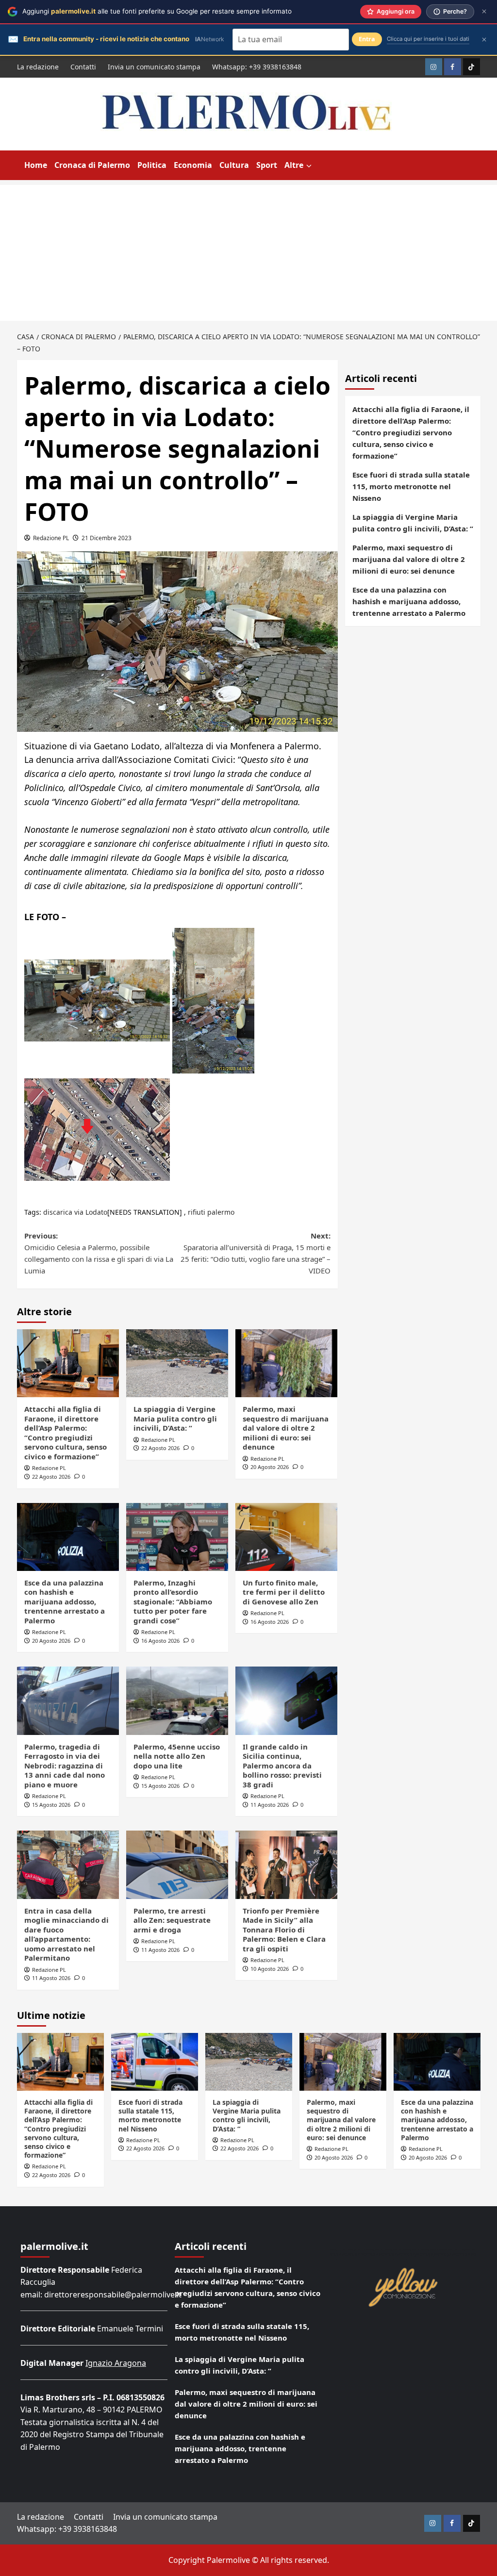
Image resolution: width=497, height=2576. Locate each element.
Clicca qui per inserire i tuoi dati (428, 39)
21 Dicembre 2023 (107, 538)
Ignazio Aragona (116, 2363)
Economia (193, 165)
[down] (309, 166)
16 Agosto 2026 (160, 1641)
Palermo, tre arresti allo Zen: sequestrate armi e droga (172, 1920)
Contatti (83, 67)
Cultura (234, 165)
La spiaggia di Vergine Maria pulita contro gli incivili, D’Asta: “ (175, 1418)
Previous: (99, 1253)
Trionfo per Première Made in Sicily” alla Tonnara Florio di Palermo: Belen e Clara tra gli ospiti (284, 1930)
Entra (367, 39)
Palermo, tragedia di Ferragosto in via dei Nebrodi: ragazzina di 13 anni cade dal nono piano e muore (65, 1766)
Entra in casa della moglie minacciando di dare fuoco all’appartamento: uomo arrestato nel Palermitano (66, 1934)
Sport (267, 165)
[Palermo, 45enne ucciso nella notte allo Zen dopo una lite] (177, 1701)
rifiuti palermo (211, 1212)
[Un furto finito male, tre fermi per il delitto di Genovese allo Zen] (286, 1537)
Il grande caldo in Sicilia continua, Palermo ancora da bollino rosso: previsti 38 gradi (282, 1766)
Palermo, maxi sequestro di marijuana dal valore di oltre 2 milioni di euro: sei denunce (286, 1428)
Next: (256, 1253)
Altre (294, 165)
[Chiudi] (484, 11)
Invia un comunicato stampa (154, 67)
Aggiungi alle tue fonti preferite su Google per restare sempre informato (157, 11)
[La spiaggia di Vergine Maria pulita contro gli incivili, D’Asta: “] (177, 1363)
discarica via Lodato (75, 1212)
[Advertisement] (248, 253)
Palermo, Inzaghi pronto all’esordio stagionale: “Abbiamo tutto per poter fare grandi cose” (173, 1602)
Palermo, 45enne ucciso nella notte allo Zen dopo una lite (177, 1756)
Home (36, 165)
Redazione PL (51, 538)
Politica (152, 165)
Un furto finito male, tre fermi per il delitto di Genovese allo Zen (284, 1592)
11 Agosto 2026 (270, 1805)
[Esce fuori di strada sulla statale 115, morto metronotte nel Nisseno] (155, 2062)
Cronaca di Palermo (92, 165)
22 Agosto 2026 (51, 1477)
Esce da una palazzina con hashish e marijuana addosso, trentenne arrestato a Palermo (65, 1602)
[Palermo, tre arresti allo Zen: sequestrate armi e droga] (177, 1865)
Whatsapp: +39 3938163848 (257, 67)
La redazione (38, 67)
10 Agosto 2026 (270, 1969)
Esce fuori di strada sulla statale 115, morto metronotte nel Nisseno (411, 486)
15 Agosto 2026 (51, 1805)
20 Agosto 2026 (270, 1467)
